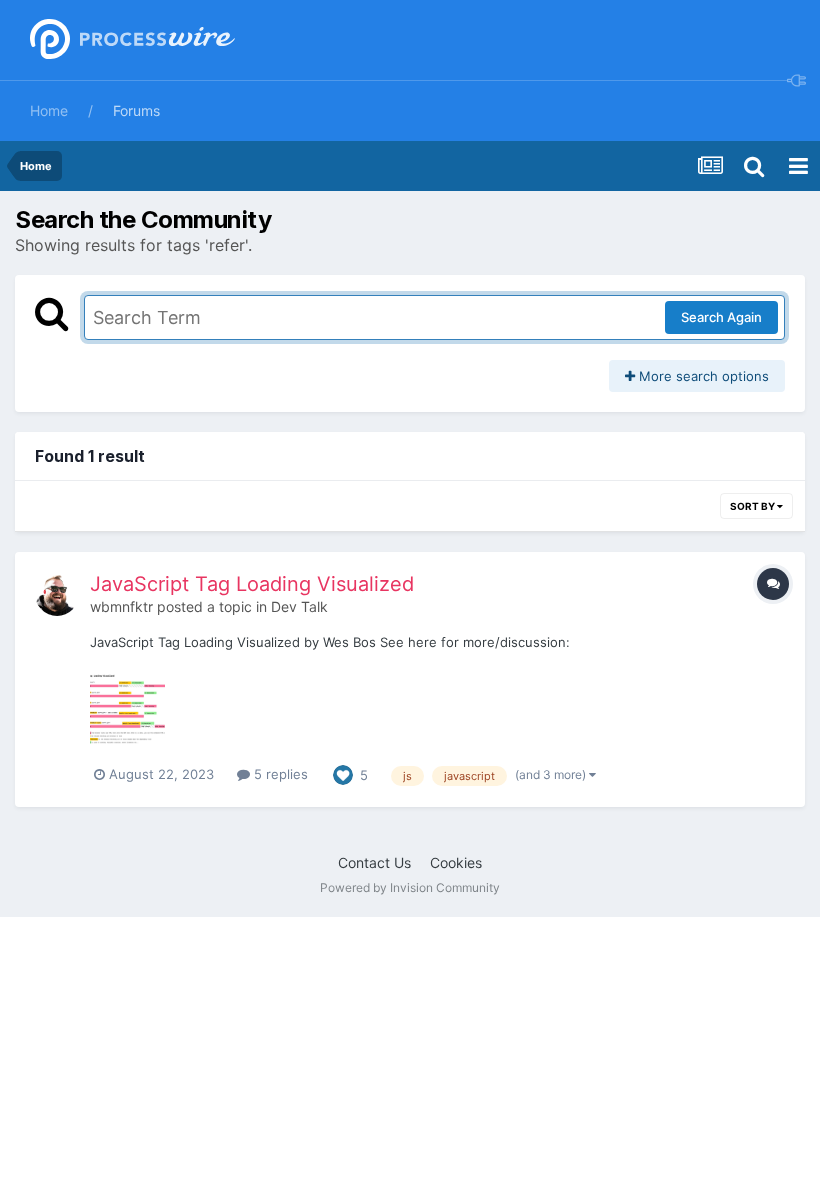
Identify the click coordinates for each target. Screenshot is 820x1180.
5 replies (279, 774)
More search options (702, 376)
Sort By (753, 506)
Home (49, 110)
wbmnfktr (121, 606)
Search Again (721, 317)
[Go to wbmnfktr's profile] (57, 594)
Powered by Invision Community (410, 887)
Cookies (456, 862)
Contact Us (374, 862)
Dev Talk (299, 606)
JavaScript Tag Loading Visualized (252, 584)
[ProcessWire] (130, 40)
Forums (136, 110)
